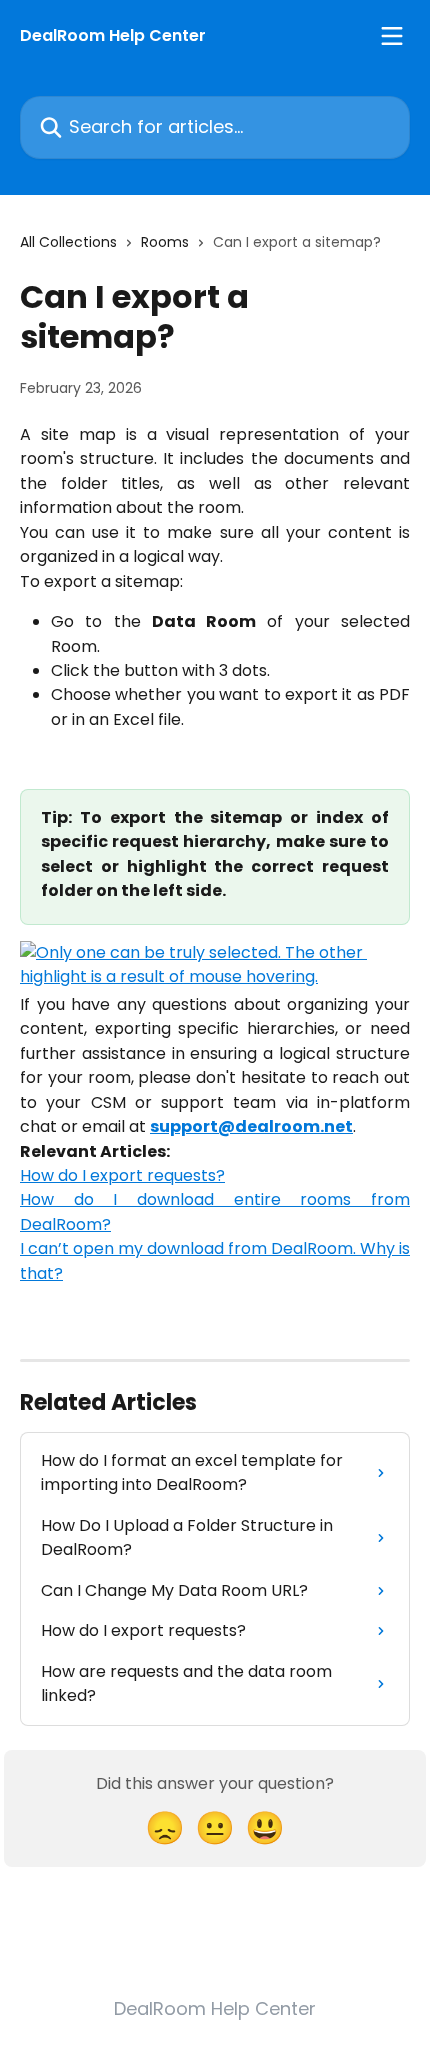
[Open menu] (392, 36)
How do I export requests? (122, 1175)
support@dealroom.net (251, 1126)
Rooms (165, 242)
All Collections (68, 242)
